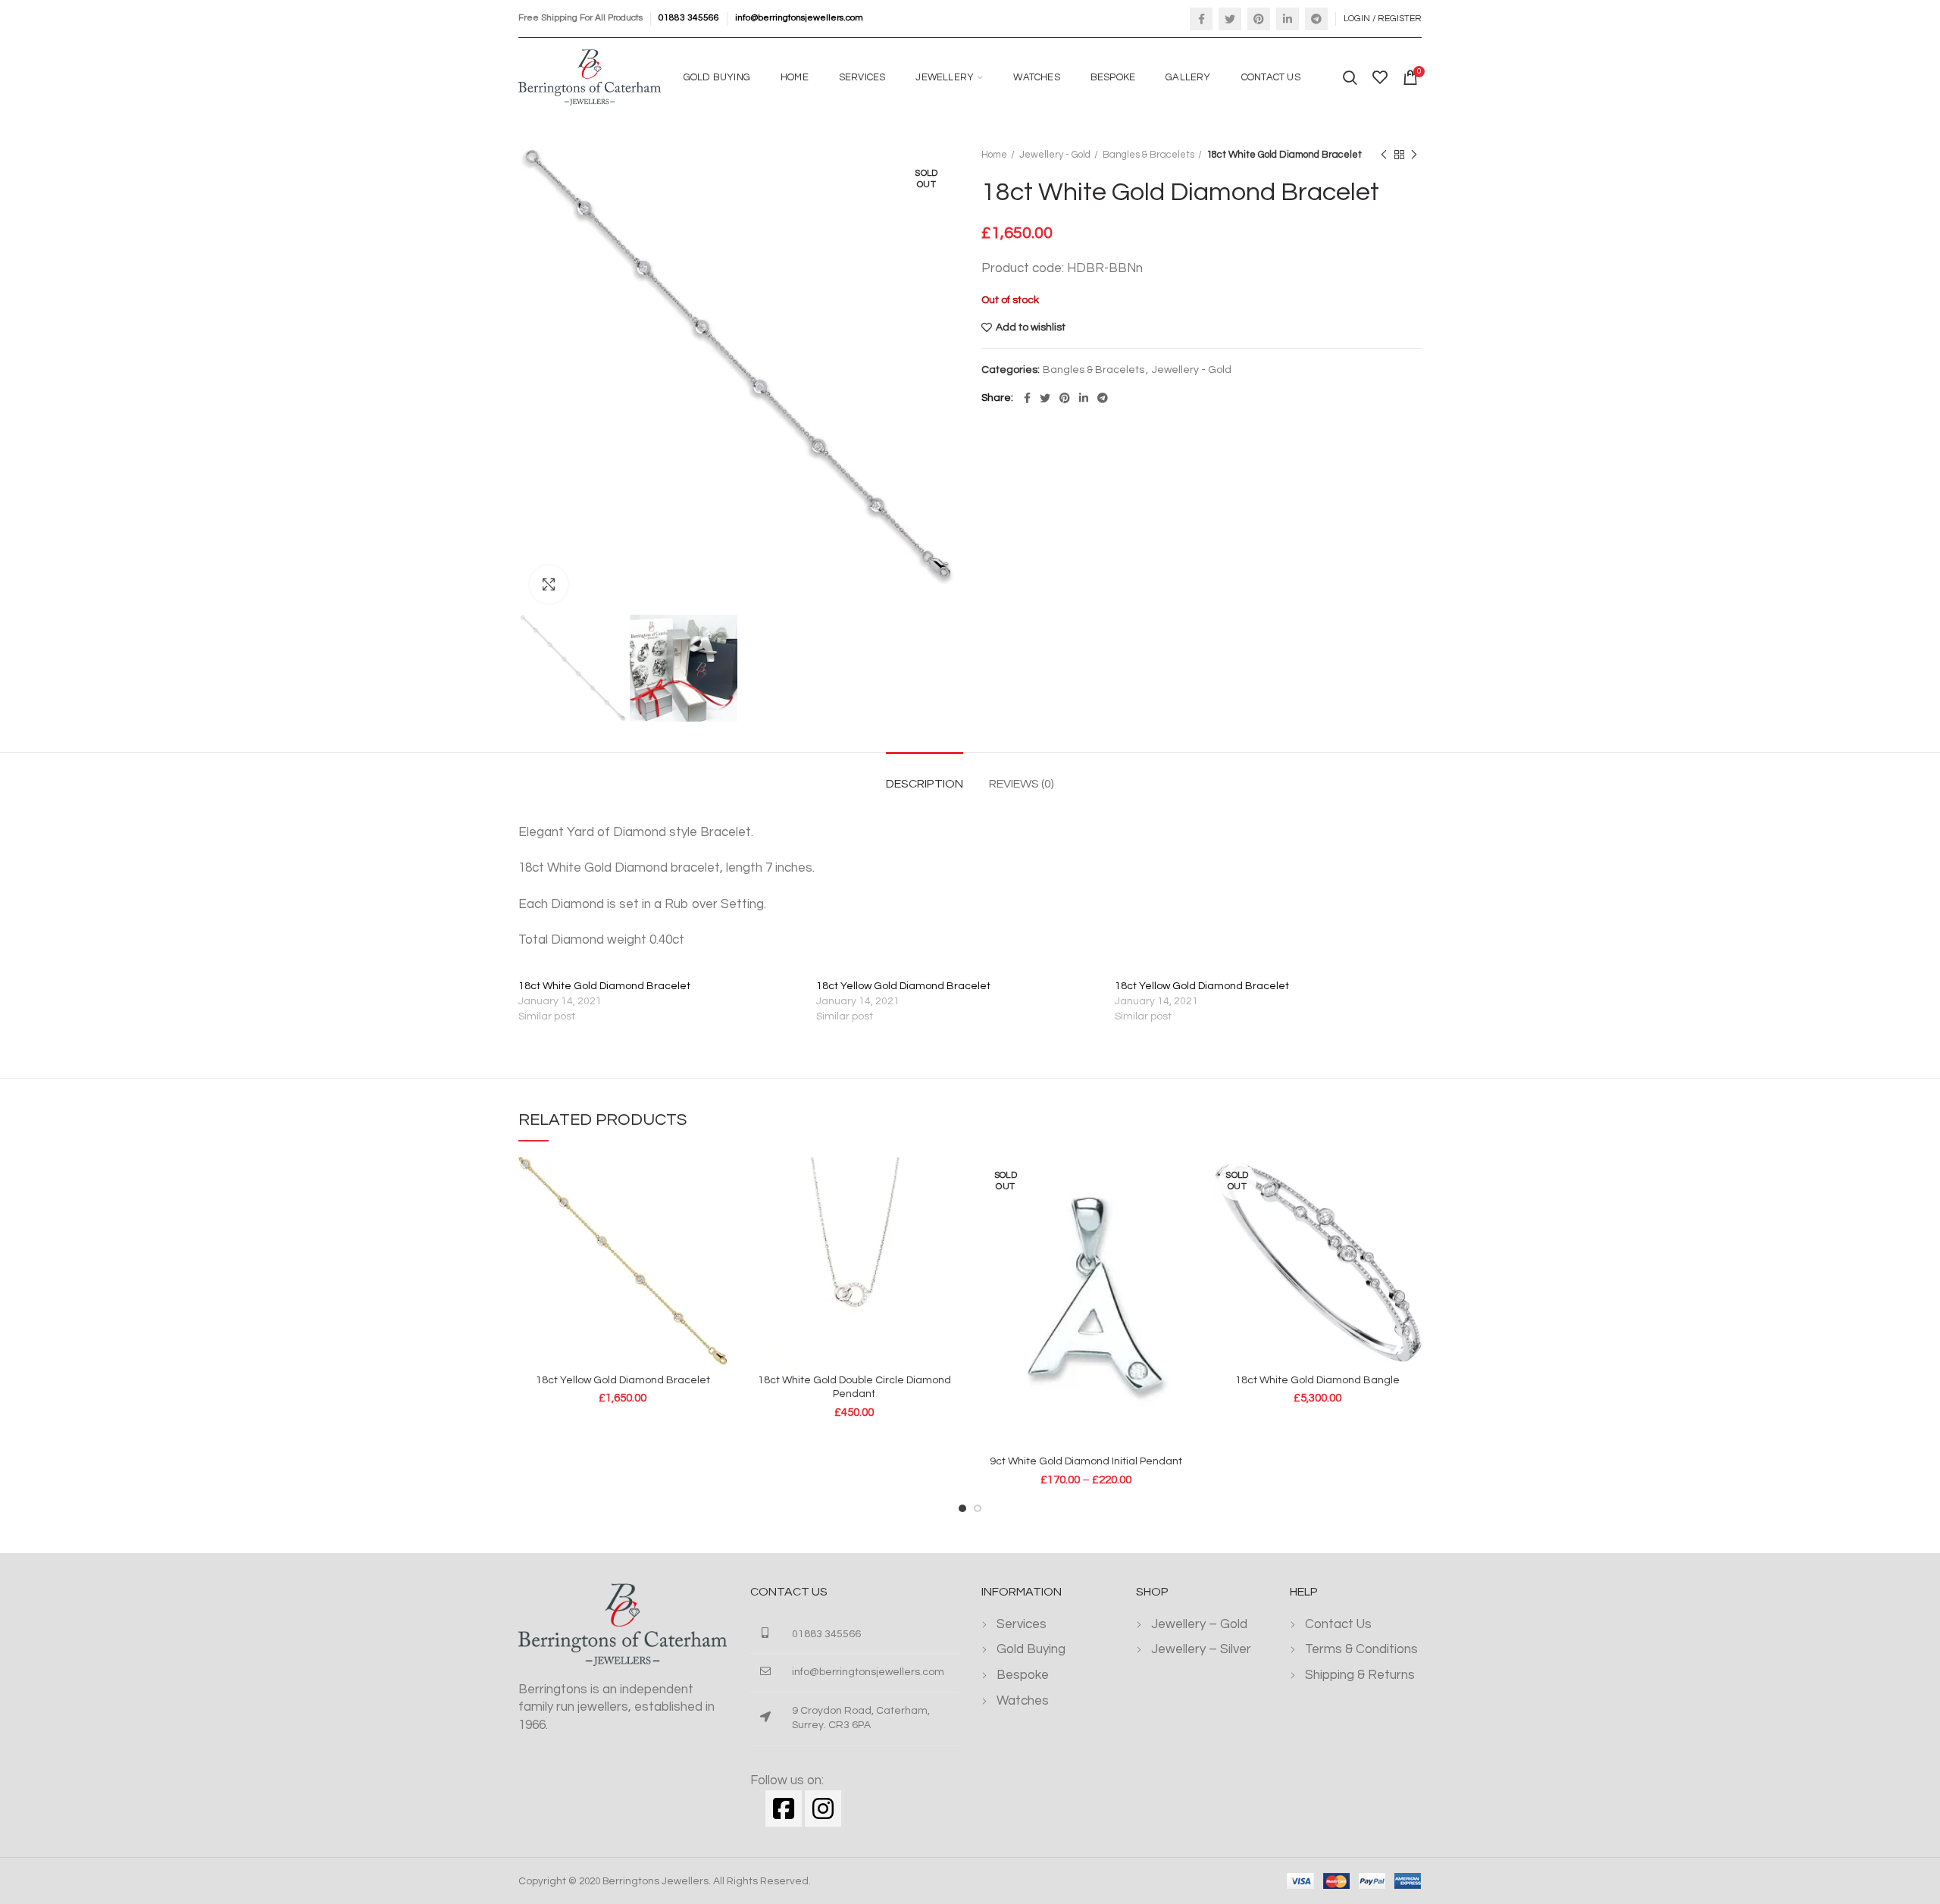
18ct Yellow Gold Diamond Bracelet (903, 986)
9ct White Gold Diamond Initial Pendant (1086, 1461)
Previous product (1384, 155)
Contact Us (1338, 1624)
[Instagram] (823, 1808)
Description (925, 784)
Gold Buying (1031, 1649)
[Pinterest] (1259, 19)
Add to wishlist (1031, 327)
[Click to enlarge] (549, 584)
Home (994, 155)
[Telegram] (1316, 19)
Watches (1023, 1701)
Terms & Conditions (1361, 1649)
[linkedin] (1288, 19)
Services (1022, 1624)
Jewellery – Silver (1201, 1649)
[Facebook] (1201, 19)
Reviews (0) (1022, 784)
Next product (1414, 155)
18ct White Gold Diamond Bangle (1317, 1380)
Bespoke (1023, 1675)
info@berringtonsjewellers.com (799, 18)
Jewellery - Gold (1055, 155)
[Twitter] (1230, 19)
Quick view (716, 1182)
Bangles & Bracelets (1148, 155)
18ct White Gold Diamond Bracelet (604, 986)
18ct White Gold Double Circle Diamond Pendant (854, 1387)
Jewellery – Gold (1199, 1624)
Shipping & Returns (1360, 1675)
